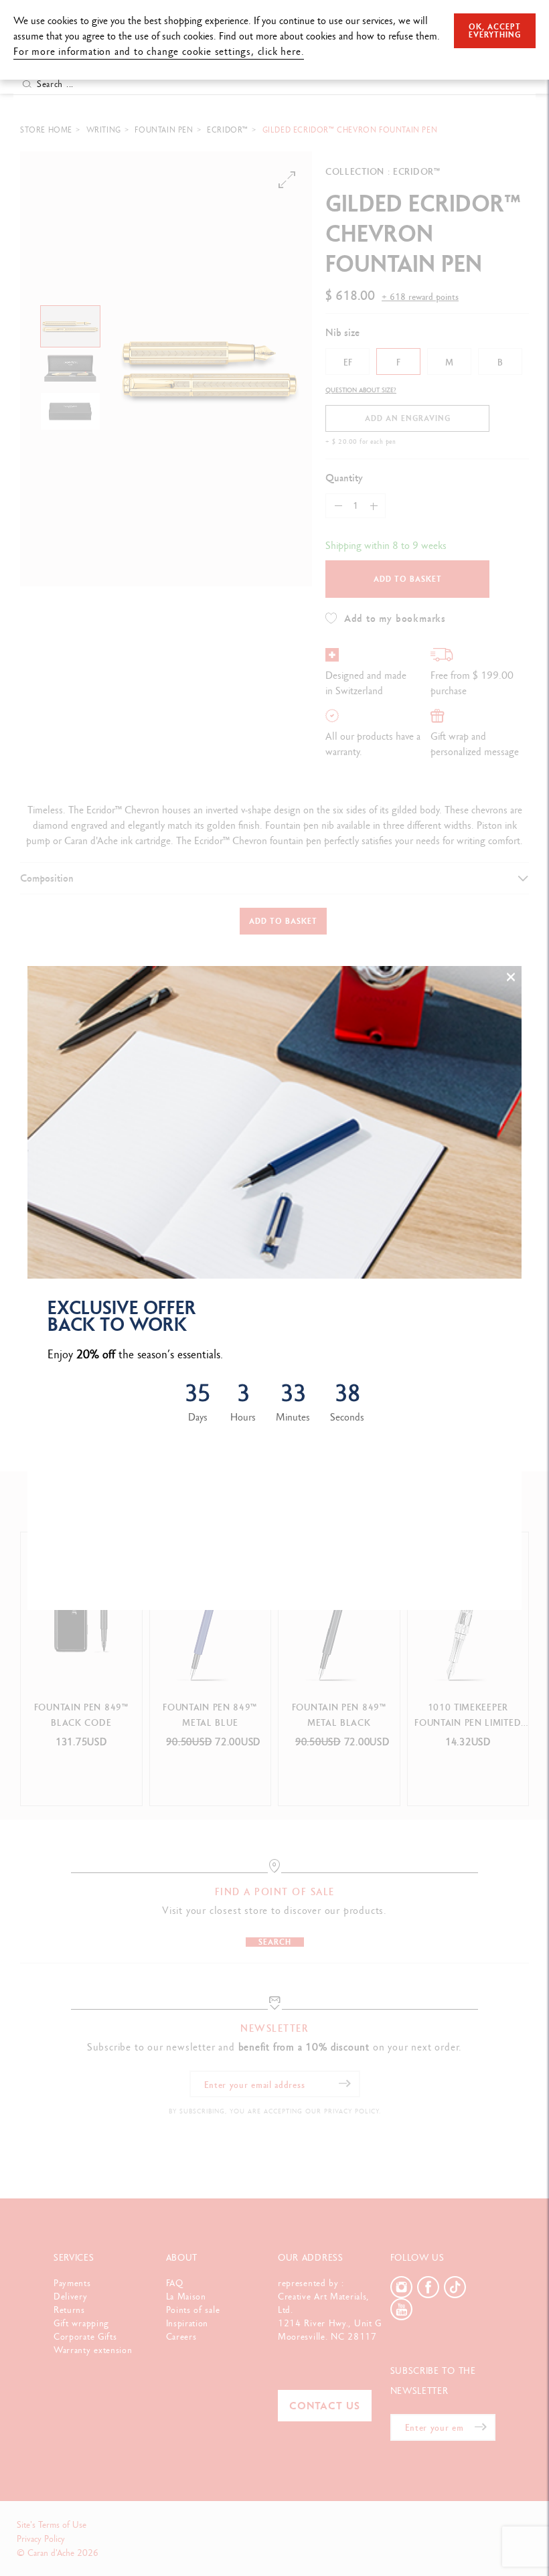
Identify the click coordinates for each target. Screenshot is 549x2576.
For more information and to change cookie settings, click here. (159, 51)
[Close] (511, 977)
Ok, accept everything (495, 31)
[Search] (27, 84)
